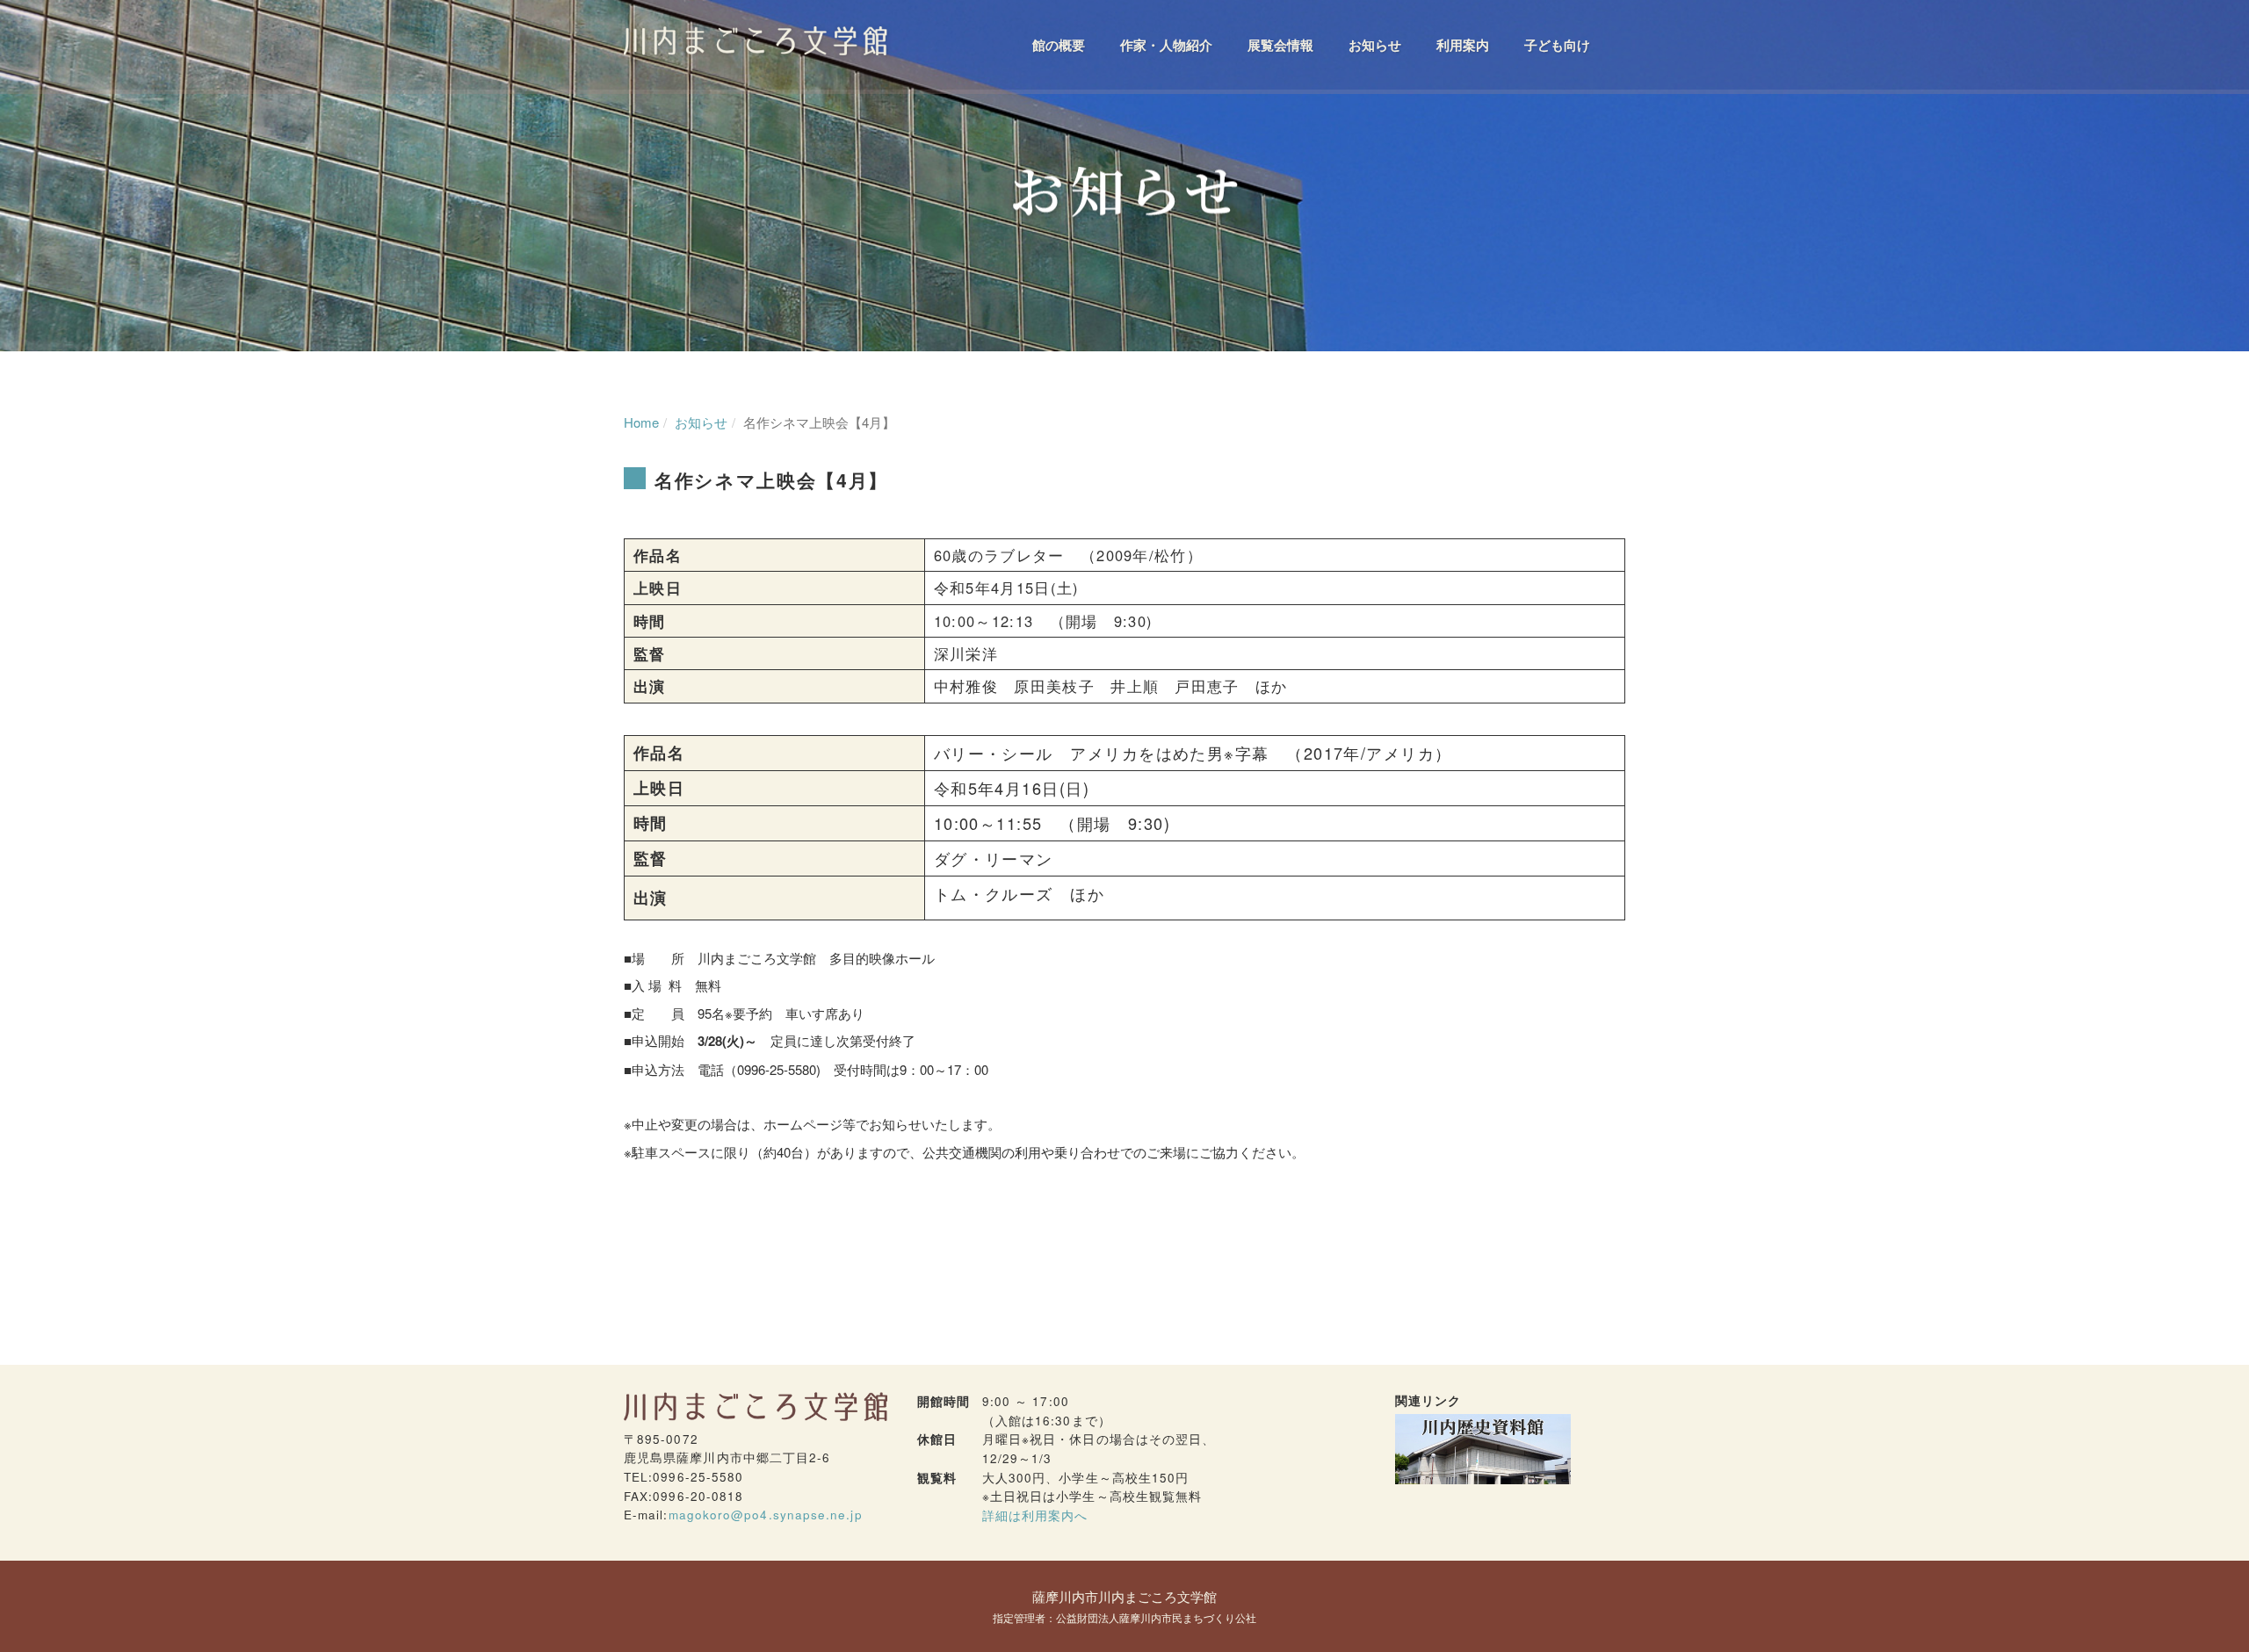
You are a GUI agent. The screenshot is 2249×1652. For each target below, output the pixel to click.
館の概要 (1059, 45)
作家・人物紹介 (1166, 45)
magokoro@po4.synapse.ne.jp (766, 1515)
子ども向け (1557, 45)
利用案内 (1463, 45)
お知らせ (1375, 45)
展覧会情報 (1280, 45)
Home (641, 422)
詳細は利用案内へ (1035, 1515)
